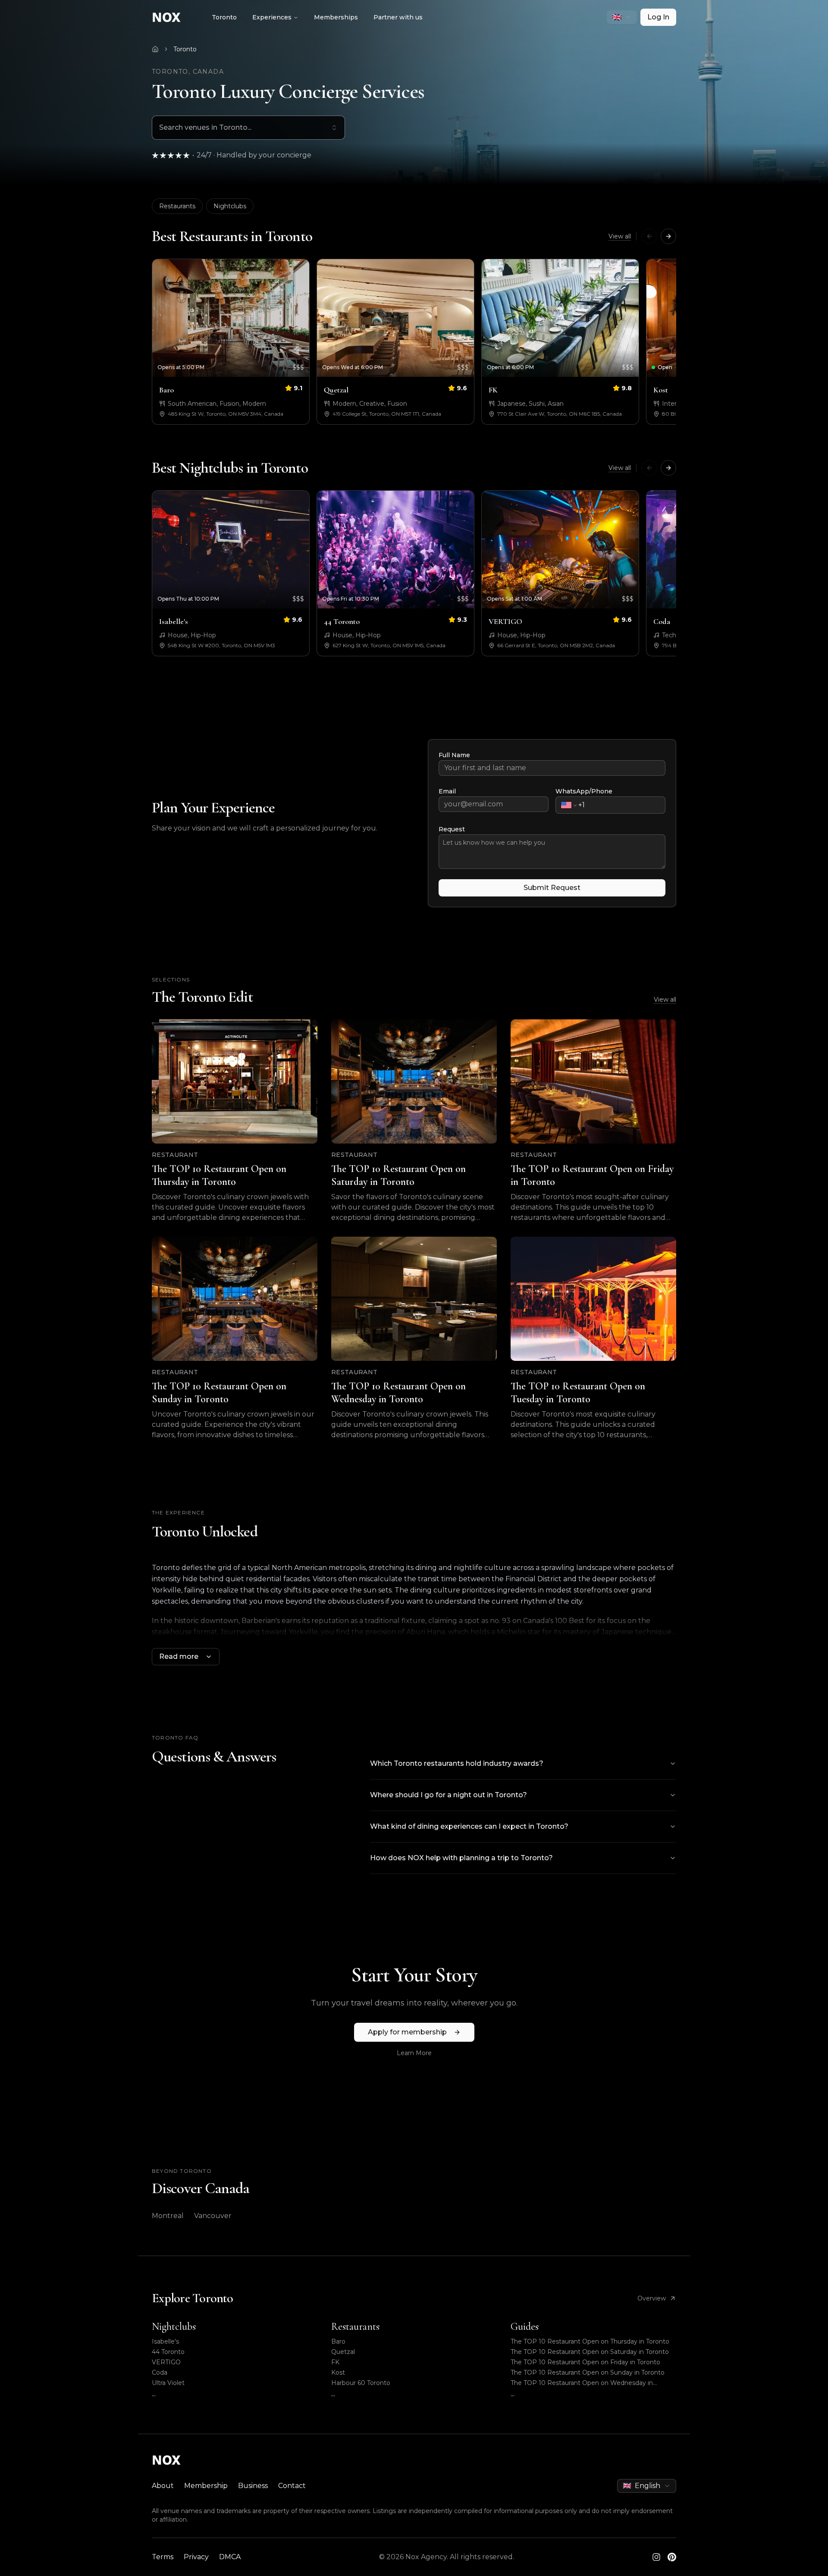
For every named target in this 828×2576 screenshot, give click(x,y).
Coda (160, 2372)
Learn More (414, 2053)
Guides (525, 2327)
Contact (292, 2486)
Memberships (336, 17)
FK (335, 2362)
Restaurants (177, 206)
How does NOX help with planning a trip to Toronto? (461, 1858)
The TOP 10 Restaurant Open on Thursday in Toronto (590, 2341)
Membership (206, 2486)
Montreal (168, 2216)
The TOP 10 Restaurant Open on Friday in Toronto (585, 2362)
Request (452, 829)
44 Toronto (168, 2352)
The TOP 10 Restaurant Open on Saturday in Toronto (590, 2352)
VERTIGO (166, 2362)
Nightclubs (230, 206)
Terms (163, 2557)
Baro (338, 2341)
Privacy (196, 2557)
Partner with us (398, 17)
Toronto (224, 17)
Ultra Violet (168, 2383)
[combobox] (622, 17)
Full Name (454, 755)
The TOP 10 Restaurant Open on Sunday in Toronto (588, 2372)
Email (447, 791)
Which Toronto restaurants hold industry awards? (457, 1763)
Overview (652, 2298)
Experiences (272, 17)
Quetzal (343, 2352)
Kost (338, 2372)
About (163, 2486)
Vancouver (213, 2216)
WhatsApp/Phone (584, 791)
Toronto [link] (185, 49)
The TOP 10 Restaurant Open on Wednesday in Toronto (582, 2383)
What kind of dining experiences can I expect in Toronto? (469, 1826)
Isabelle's (165, 2341)
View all (620, 236)
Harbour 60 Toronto (361, 2383)
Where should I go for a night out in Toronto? (448, 1795)
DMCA (230, 2557)
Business (253, 2486)
